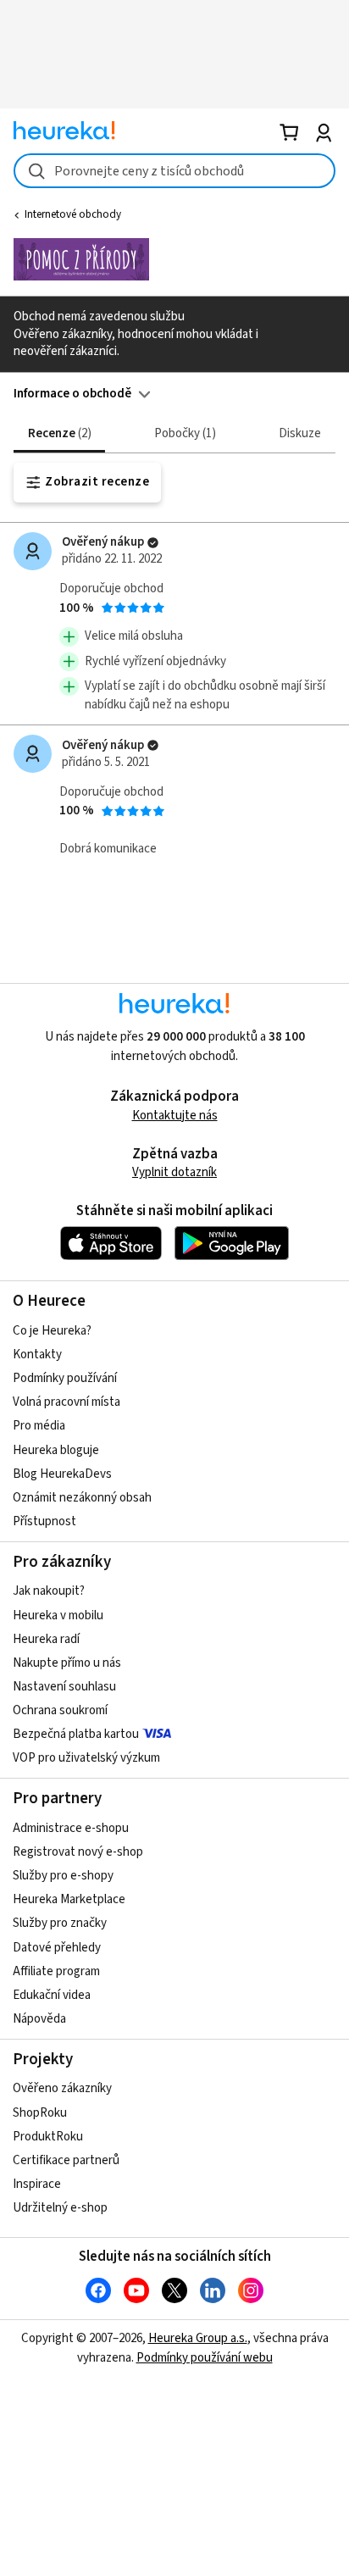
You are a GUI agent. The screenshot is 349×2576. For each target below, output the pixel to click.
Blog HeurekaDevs (62, 1474)
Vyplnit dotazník (174, 1172)
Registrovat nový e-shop (78, 1852)
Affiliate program (56, 1971)
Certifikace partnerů (66, 2160)
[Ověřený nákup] (153, 543)
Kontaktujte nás (175, 1116)
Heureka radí (46, 1639)
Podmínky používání (65, 1378)
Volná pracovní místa (66, 1402)
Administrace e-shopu (71, 1828)
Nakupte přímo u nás (67, 1663)
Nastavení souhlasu (64, 1687)
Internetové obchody (73, 214)
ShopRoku (40, 2113)
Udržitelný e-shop (60, 2208)
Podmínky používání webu (205, 2358)
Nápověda (39, 2019)
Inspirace (37, 2184)
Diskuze (300, 433)
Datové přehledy (57, 1948)
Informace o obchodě (72, 394)
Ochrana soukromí (60, 1710)
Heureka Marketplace (69, 1899)
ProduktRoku (48, 2137)
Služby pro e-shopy (63, 1876)
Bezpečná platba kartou (76, 1734)
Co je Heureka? (52, 1331)
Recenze (58, 433)
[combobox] (174, 171)
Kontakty (37, 1355)
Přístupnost (44, 1521)
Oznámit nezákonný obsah (82, 1498)
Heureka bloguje (56, 1450)
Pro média (39, 1426)
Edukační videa (52, 1995)
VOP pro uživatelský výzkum (86, 1758)
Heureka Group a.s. (198, 2338)
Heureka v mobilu (58, 1616)
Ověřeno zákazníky (62, 2088)
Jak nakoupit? (49, 1591)
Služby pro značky (60, 1923)
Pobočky (183, 433)
